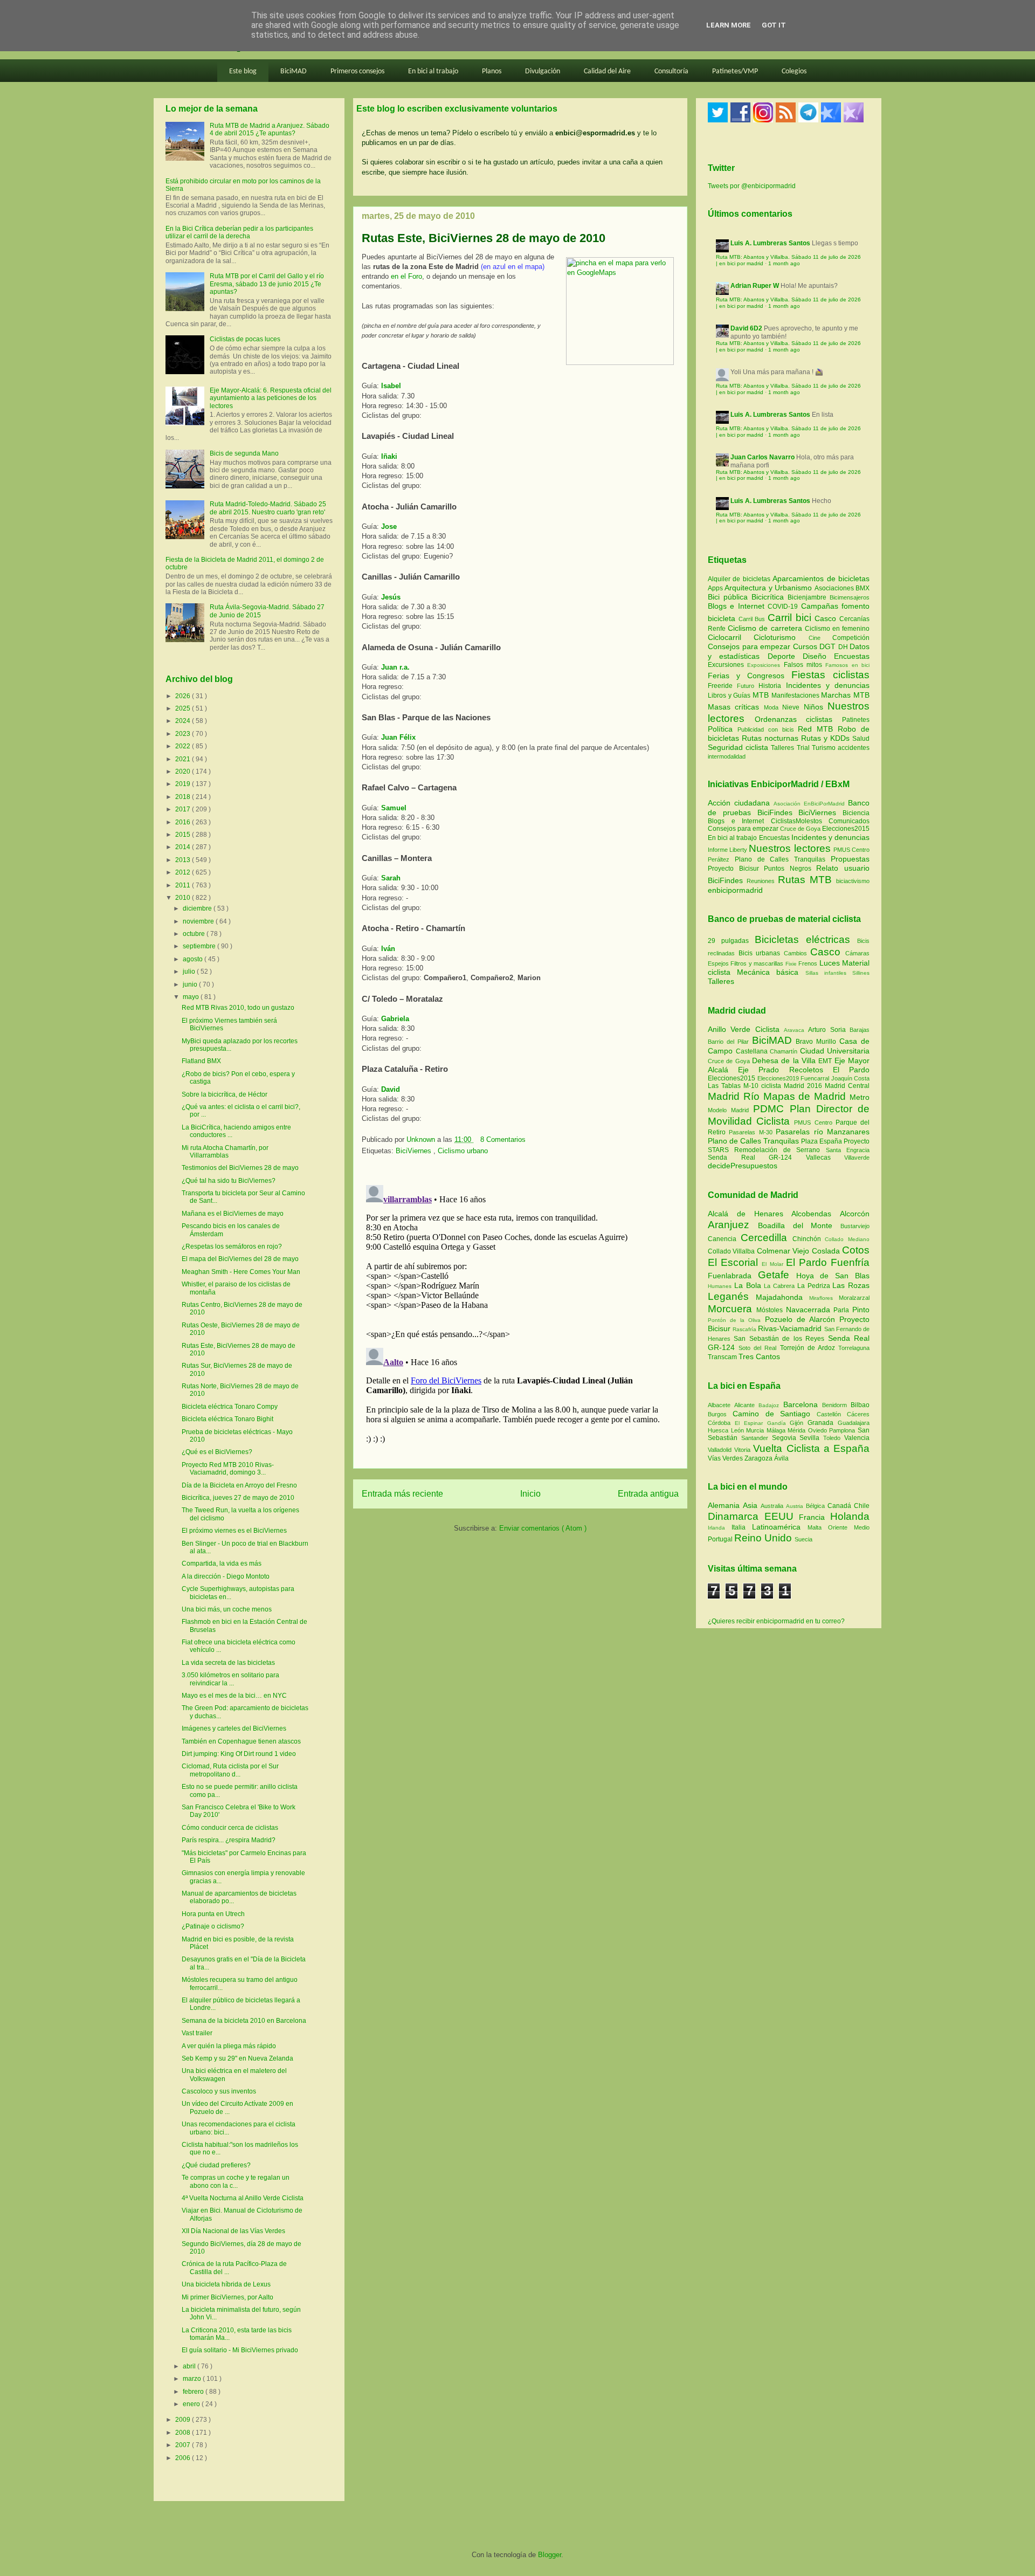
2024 (184, 721)
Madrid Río (736, 1096)
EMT (826, 1061)
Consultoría (671, 71)
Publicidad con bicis (768, 729)
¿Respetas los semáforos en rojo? (232, 1246)
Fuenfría (850, 1262)
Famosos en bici (847, 665)
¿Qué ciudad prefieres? (216, 2165)
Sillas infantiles (826, 973)
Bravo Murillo (817, 1042)
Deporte (785, 656)
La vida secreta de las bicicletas (228, 1663)
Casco (827, 618)
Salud (861, 739)
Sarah (391, 878)
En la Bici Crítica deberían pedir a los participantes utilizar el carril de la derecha (239, 232)
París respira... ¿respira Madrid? (229, 1840)
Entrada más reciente (402, 1494)
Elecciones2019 (779, 1078)
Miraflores (824, 1298)
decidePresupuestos (743, 1166)
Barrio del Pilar (730, 1042)
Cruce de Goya (800, 829)
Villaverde (857, 1158)
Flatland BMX (201, 1061)
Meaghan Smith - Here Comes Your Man (241, 1272)
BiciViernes (415, 1151)
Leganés (732, 1296)
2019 (184, 784)
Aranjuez (733, 1225)
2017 (184, 809)
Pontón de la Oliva (736, 1320)
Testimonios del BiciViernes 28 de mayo (240, 1168)
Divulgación (543, 71)
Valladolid (721, 1450)
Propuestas (850, 859)
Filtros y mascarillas (757, 963)
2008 (184, 2433)
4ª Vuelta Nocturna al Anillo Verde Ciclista (243, 2198)
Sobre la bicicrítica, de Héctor (225, 1094)
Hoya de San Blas (833, 1276)
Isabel (391, 386)
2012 (184, 872)
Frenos (808, 963)
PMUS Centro (851, 850)
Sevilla (811, 1438)
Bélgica (817, 1506)
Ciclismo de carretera (766, 628)
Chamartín (785, 1051)
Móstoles (771, 1310)
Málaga (777, 1430)
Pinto (861, 1310)
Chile (862, 1506)
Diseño (818, 656)
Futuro (748, 686)
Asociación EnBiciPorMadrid (809, 804)
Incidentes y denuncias (828, 685)
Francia (815, 1517)
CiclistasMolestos (796, 821)
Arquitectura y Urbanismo (769, 588)
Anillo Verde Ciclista (746, 1029)
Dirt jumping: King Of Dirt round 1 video (239, 1754)
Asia (752, 1505)
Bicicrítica (770, 597)
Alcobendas (816, 1214)
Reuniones (761, 881)
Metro (860, 1097)
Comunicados (849, 821)
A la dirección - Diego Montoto (226, 1576)
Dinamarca (736, 1516)
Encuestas (852, 656)
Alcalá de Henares (750, 1214)
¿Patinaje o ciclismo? (213, 1926)
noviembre (199, 921)
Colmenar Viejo (784, 1251)
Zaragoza (759, 1458)
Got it (774, 25)
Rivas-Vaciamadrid (791, 1328)
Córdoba (721, 1423)
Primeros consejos (357, 71)
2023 (184, 734)
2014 (184, 847)
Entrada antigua (648, 1494)
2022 (184, 746)
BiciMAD (294, 71)
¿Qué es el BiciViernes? (217, 1452)
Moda (773, 707)
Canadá (841, 1506)
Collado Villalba (732, 1251)
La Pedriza (815, 1286)
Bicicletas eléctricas (802, 939)
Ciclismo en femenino (837, 629)
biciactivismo (853, 881)
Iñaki (389, 456)
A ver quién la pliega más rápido (229, 2046)
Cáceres (858, 1414)
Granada (823, 1423)
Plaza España (822, 1141)
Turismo (825, 748)
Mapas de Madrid (806, 1096)
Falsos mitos (805, 665)
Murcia (756, 1430)
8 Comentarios (503, 1139)
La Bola (749, 1285)
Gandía (779, 1423)
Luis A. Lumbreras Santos (770, 243)
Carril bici (791, 618)
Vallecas (825, 1158)
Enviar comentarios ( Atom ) (543, 1528)
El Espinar (751, 1423)
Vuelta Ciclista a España (811, 1448)
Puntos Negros (788, 869)
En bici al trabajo (433, 71)
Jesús (391, 597)
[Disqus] (520, 1315)
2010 (184, 898)
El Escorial (735, 1262)
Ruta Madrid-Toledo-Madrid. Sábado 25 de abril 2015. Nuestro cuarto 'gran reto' (268, 508)
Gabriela (395, 1019)
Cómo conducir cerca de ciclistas (230, 1828)
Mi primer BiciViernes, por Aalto (227, 2297)
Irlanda (720, 1528)
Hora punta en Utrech (213, 1914)
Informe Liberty (727, 850)
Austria (796, 1506)
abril (190, 2366)
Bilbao (860, 1405)
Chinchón (809, 1239)
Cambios (795, 953)
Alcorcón (855, 1214)
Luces (830, 963)
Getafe (777, 1275)
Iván (388, 949)
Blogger (550, 2555)
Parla (843, 1310)
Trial (804, 748)
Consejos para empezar (750, 646)
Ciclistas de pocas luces (245, 339)
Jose (389, 526)
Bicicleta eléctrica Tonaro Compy (230, 1407)
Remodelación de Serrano (780, 1150)
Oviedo (819, 1430)
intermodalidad (727, 756)
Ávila (781, 1458)
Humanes (721, 1286)
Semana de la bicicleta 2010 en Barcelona (244, 2021)
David (391, 1089)
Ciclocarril (731, 637)
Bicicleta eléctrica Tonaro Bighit (227, 1419)
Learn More (729, 25)
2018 (184, 797)
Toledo (834, 1438)
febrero (194, 2392)
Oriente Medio (849, 1527)
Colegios (794, 71)
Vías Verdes (726, 1458)
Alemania (725, 1505)
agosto (194, 959)
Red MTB (818, 729)
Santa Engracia (848, 1150)
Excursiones (727, 665)
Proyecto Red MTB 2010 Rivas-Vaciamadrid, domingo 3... (228, 1469)
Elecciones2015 (846, 829)
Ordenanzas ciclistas (798, 719)
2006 (184, 2458)
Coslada (827, 1251)
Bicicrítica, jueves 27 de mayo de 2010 (238, 1498)
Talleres (784, 748)
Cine (820, 638)
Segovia (786, 1438)
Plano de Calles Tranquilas (780, 859)
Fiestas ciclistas (830, 675)
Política (723, 729)
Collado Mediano (847, 1239)
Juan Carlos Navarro (763, 457)
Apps (716, 588)
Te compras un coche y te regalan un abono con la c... (236, 2181)
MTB (762, 695)
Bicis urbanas (760, 953)
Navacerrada (810, 1310)
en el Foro (406, 276)
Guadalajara (854, 1423)
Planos (492, 71)
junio (191, 984)
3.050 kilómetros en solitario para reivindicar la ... (230, 1679)
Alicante (746, 1405)
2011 (184, 885)
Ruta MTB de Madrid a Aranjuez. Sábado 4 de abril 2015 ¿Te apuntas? (270, 129)
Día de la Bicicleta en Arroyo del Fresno (239, 1485)
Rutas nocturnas (771, 738)
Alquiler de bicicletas (740, 579)
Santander (757, 1438)
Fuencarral (816, 1078)
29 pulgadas (728, 941)
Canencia (724, 1239)
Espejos (718, 963)
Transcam (723, 1357)
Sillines (861, 973)
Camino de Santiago (775, 1414)
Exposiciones (765, 665)
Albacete (721, 1405)
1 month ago (784, 263)
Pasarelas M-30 (752, 1132)
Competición (851, 638)
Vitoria (744, 1450)
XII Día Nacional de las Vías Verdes (233, 2231)
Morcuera (732, 1309)
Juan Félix (398, 737)
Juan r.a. (395, 667)
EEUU (782, 1516)
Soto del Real (759, 1348)
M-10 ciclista (764, 1086)
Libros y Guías (730, 695)
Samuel (394, 808)
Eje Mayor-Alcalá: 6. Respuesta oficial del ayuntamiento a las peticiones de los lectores (271, 398)
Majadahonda (782, 1297)
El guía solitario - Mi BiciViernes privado (240, 2350)
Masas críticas (736, 707)
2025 (184, 708)
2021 (184, 759)
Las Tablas (726, 1086)
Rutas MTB (805, 880)
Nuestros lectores (789, 848)
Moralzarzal (854, 1298)
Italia (742, 1527)
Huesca (719, 1430)
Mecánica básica (768, 972)
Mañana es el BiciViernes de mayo (233, 1214)
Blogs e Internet (738, 606)
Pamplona (843, 1430)
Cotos (856, 1250)
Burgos (720, 1414)
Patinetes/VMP (735, 71)
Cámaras (857, 953)
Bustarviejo (855, 1226)
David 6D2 (746, 328)
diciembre (198, 908)
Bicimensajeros (850, 597)
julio (190, 972)
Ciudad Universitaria (835, 1051)
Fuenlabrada (733, 1276)
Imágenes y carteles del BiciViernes (234, 1728)
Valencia (857, 1438)
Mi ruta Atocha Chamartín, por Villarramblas (225, 1152)
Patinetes (856, 720)
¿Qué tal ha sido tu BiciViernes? (229, 1181)
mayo (192, 997)
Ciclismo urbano (463, 1151)
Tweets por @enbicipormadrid (752, 186)
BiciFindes (775, 812)
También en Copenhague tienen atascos (241, 1741)
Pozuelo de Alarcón (802, 1319)
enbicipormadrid (735, 890)
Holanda (850, 1516)
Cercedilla (767, 1238)
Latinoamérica (780, 1527)
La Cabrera (781, 1286)
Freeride (722, 686)
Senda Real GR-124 (757, 1158)
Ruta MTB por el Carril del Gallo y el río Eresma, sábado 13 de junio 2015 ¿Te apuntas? (267, 284)
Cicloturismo (781, 637)
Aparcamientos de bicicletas (821, 578)
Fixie (791, 964)
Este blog (243, 71)
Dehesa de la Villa (785, 1060)
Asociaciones (835, 588)
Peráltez (719, 859)
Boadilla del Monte (799, 1225)
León (739, 1430)
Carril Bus (753, 619)
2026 (184, 696)
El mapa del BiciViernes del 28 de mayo (240, 1259)
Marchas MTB (845, 695)
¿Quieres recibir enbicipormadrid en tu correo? (776, 1621)
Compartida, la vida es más (222, 1563)
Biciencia (856, 813)
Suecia (803, 1539)
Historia (772, 686)
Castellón (832, 1414)
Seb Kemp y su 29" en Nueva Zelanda (237, 2058)
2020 (184, 772)
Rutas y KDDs (827, 738)
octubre (195, 934)
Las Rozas (851, 1285)
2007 (184, 2445)
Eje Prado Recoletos (785, 1070)
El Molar (774, 1264)
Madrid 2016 (804, 1086)
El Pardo (851, 1070)
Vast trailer (197, 2033)
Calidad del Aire (607, 71)
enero (192, 2404)
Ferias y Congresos (750, 676)
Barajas (860, 1030)
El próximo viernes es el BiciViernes (234, 1531)
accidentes (854, 748)
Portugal (721, 1539)
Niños (816, 707)
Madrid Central (847, 1086)
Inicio (530, 1494)
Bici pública (730, 597)
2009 (184, 2420)
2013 (184, 860)
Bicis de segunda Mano (244, 453)
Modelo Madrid (730, 1110)
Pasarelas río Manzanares (823, 1132)
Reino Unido (764, 1538)
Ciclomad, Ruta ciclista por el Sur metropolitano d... (230, 1770)
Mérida (798, 1430)
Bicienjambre (809, 597)
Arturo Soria (829, 1030)
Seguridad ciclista (739, 747)
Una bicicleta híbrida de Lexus (226, 2284)
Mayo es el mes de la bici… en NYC (234, 1696)
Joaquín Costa (851, 1078)
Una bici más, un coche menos (227, 1609)
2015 (184, 835)
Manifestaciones (796, 695)
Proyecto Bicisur (733, 869)
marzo (193, 2379)
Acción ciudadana (739, 803)
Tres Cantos (759, 1356)
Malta (818, 1527)
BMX (862, 588)
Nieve (793, 707)
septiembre (200, 946)
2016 (184, 822)
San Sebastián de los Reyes (781, 1339)
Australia (773, 1506)
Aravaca (796, 1030)
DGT (829, 646)
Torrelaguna (854, 1348)
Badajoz (771, 1405)
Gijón (799, 1423)
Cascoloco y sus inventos (219, 2091)
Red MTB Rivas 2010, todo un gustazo (238, 1008)
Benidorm (836, 1405)
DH (844, 647)
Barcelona (803, 1404)
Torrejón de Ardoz (809, 1348)
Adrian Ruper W (755, 286)
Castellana (753, 1051)
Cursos (806, 646)
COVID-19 (784, 607)
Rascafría (745, 1329)
